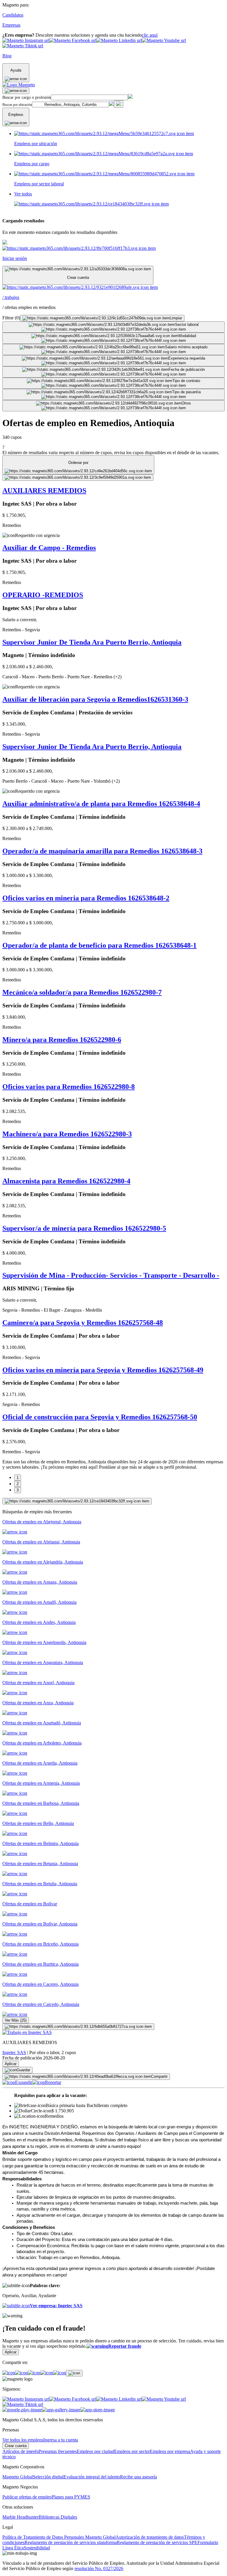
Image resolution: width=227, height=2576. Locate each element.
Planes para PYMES (71, 2497)
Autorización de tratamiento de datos (150, 2537)
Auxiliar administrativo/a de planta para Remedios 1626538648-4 (101, 804)
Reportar (53, 2082)
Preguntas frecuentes (58, 2451)
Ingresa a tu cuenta (61, 2440)
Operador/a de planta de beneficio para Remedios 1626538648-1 (99, 945)
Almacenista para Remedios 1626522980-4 (66, 1181)
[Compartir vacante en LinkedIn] (34, 2373)
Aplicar (11, 2064)
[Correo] (60, 2373)
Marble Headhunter (21, 2517)
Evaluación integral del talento (92, 2477)
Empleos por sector (132, 2451)
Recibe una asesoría (138, 2477)
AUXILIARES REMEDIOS (44, 491)
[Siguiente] (77, 1501)
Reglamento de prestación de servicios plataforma (71, 2542)
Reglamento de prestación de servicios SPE (157, 2542)
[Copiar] (74, 2373)
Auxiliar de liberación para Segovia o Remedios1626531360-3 (95, 699)
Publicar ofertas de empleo (27, 2497)
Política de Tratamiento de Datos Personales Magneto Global (59, 2537)
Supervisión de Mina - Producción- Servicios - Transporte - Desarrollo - (111, 1275)
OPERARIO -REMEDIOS (43, 595)
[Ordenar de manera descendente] (78, 478)
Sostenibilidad (37, 2548)
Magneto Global (18, 2477)
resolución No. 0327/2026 (99, 2568)
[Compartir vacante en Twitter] (47, 2373)
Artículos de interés (20, 2451)
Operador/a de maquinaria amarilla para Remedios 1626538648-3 (102, 851)
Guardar (23, 2070)
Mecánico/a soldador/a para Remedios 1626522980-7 (82, 992)
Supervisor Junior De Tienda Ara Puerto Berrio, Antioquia (92, 642)
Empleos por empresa (170, 2451)
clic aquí (150, 35)
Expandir (24, 2082)
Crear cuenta (16, 2446)
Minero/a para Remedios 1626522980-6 (62, 1040)
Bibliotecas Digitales (58, 2517)
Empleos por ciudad (95, 2451)
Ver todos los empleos (23, 2440)
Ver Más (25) (16, 2020)
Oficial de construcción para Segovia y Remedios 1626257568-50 (100, 1417)
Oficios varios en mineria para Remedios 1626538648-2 (86, 898)
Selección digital (48, 2477)
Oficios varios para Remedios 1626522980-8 (69, 1087)
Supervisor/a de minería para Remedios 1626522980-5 (84, 1228)
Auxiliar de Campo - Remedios (49, 548)
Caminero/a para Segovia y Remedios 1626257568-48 (83, 1323)
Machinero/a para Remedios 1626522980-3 (67, 1134)
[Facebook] (9, 2373)
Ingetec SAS (14, 2052)
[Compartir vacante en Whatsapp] (21, 2373)
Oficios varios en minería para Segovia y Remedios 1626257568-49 (103, 1370)
